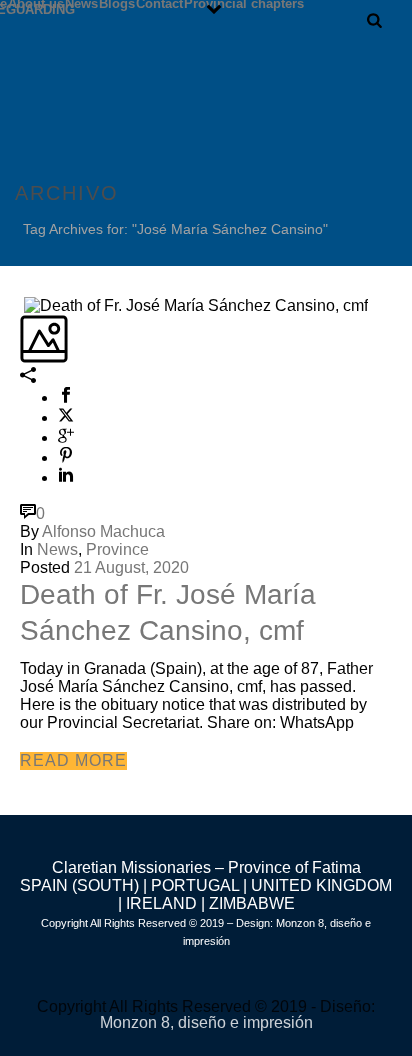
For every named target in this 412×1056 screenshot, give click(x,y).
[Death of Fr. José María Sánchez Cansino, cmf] (22, 304)
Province (117, 549)
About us (36, 3)
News (81, 3)
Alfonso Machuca (103, 531)
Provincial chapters (244, 3)
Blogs (117, 3)
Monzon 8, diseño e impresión (206, 1022)
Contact (159, 3)
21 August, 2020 (131, 567)
